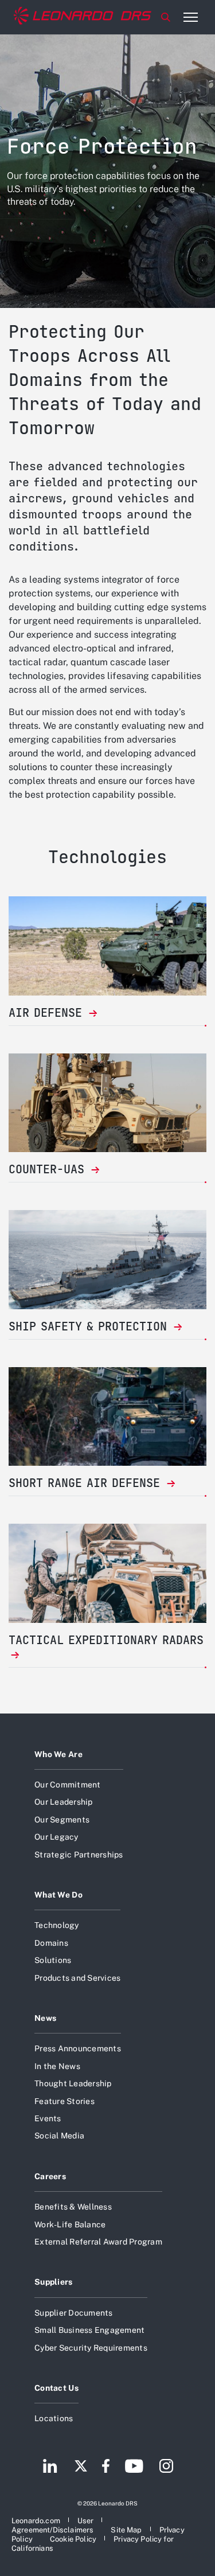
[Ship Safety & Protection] (107, 1260)
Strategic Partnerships (79, 1855)
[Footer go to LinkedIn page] (50, 2467)
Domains (51, 1943)
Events (48, 2118)
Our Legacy (56, 1837)
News (45, 2018)
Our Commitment (68, 1785)
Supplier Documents (74, 2313)
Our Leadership (64, 1802)
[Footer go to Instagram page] (166, 2467)
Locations (54, 2418)
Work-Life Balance (70, 2224)
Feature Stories (64, 2101)
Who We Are (58, 1754)
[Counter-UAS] (107, 1103)
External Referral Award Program (98, 2242)
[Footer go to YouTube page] (134, 2467)
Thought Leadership (73, 2083)
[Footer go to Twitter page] (81, 2467)
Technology (57, 1925)
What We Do (58, 1895)
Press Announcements (78, 2048)
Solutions (53, 1960)
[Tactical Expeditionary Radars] (107, 1573)
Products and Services (77, 1978)
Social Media (59, 2136)
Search (166, 17)
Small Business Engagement (89, 2330)
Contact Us (56, 2388)
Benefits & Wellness (73, 2207)
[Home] (83, 17)
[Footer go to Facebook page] (106, 2467)
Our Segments (62, 1820)
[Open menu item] (190, 17)
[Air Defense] (107, 946)
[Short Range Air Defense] (107, 1417)
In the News (57, 2066)
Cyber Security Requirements (91, 2348)
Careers (50, 2176)
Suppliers (54, 2282)
